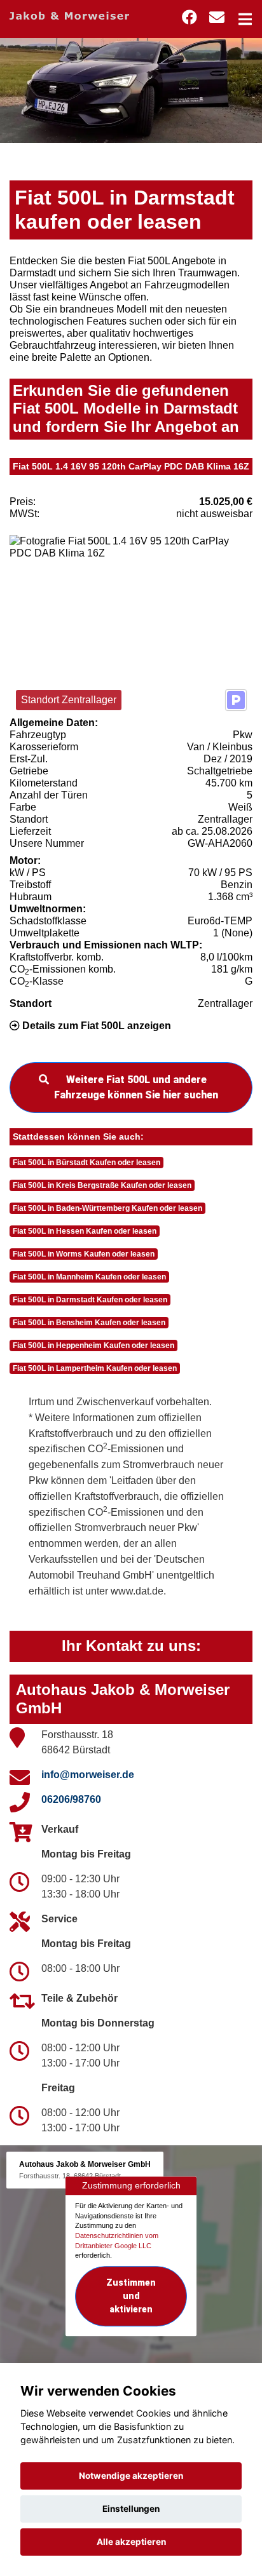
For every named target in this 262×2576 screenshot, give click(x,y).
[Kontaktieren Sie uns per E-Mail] (217, 17)
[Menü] (245, 19)
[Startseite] (69, 15)
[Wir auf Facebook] (190, 17)
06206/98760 (71, 1799)
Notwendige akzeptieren (131, 2476)
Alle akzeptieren (131, 2542)
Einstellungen (131, 2509)
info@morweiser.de (88, 1775)
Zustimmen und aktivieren (131, 2296)
